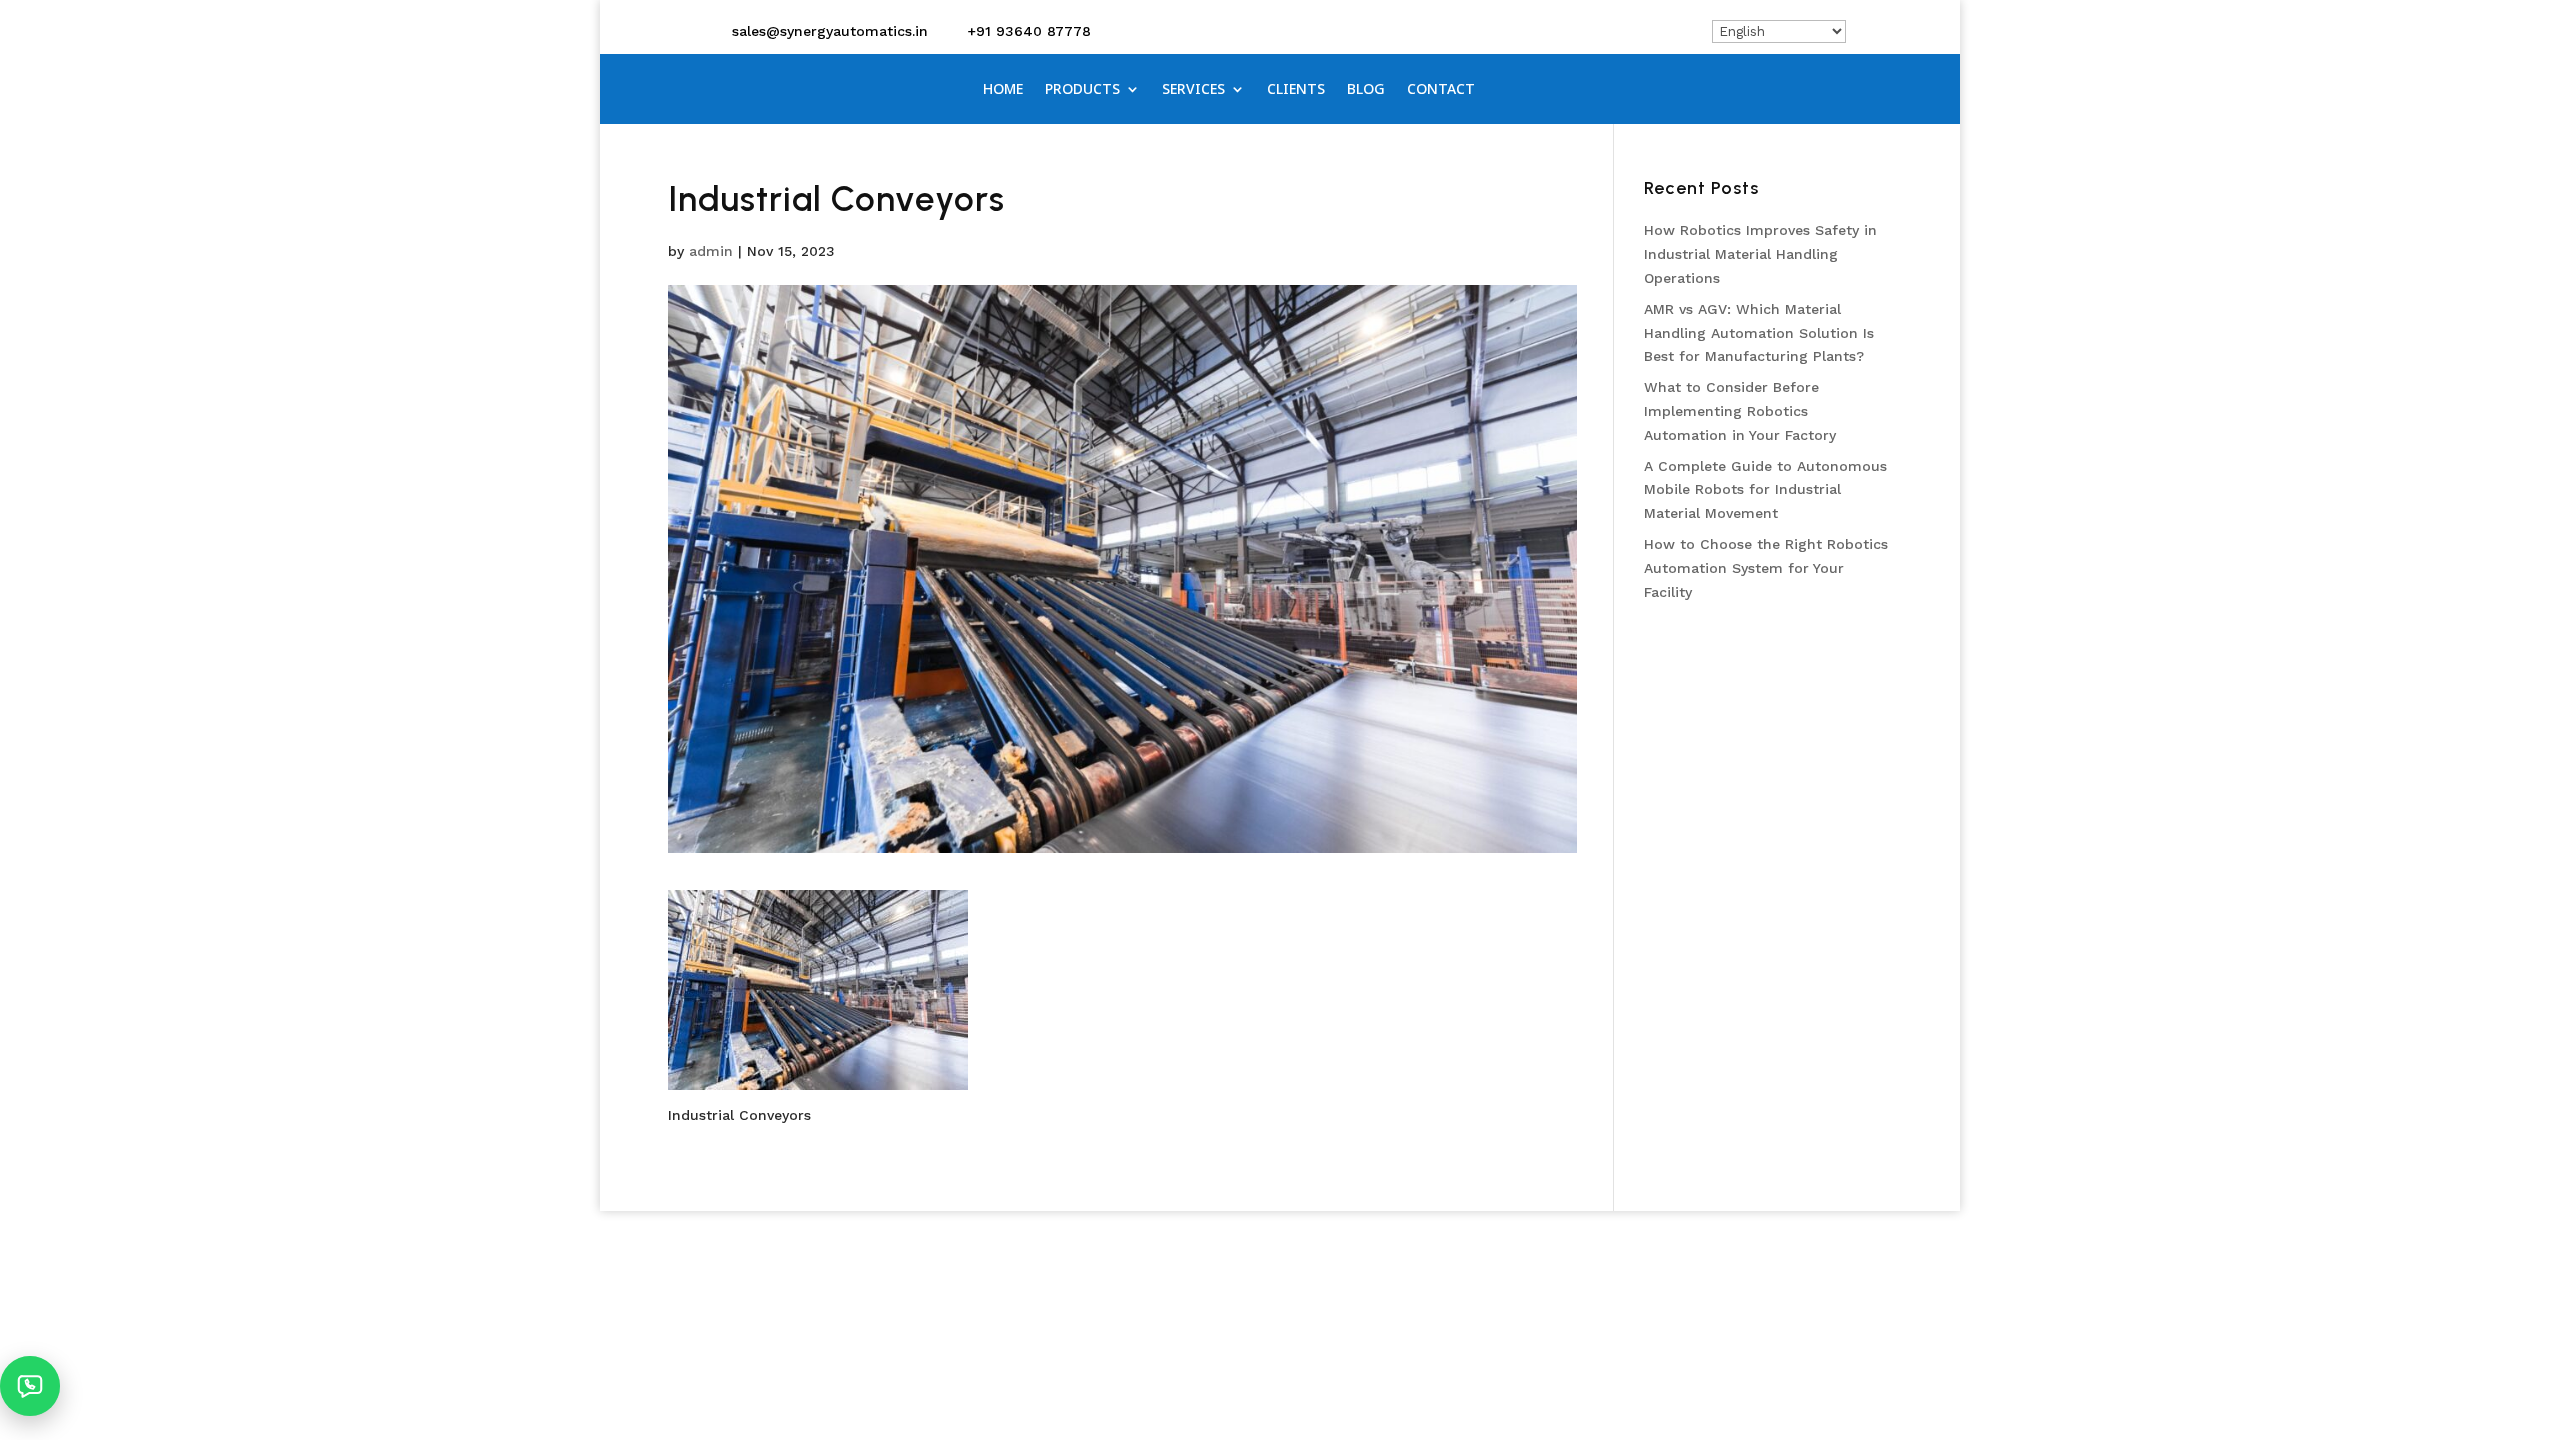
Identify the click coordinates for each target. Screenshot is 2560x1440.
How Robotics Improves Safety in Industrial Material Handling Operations (1760, 254)
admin (711, 251)
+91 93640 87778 (1029, 31)
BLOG (1366, 90)
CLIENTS (1296, 90)
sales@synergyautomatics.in (830, 31)
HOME (1003, 90)
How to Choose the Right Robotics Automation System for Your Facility (1766, 568)
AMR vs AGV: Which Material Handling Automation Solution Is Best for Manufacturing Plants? (1759, 333)
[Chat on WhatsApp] (30, 1386)
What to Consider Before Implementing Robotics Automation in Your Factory (1740, 411)
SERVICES (1193, 90)
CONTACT (1441, 90)
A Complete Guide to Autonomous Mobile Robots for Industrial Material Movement (1765, 490)
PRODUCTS (1082, 90)
